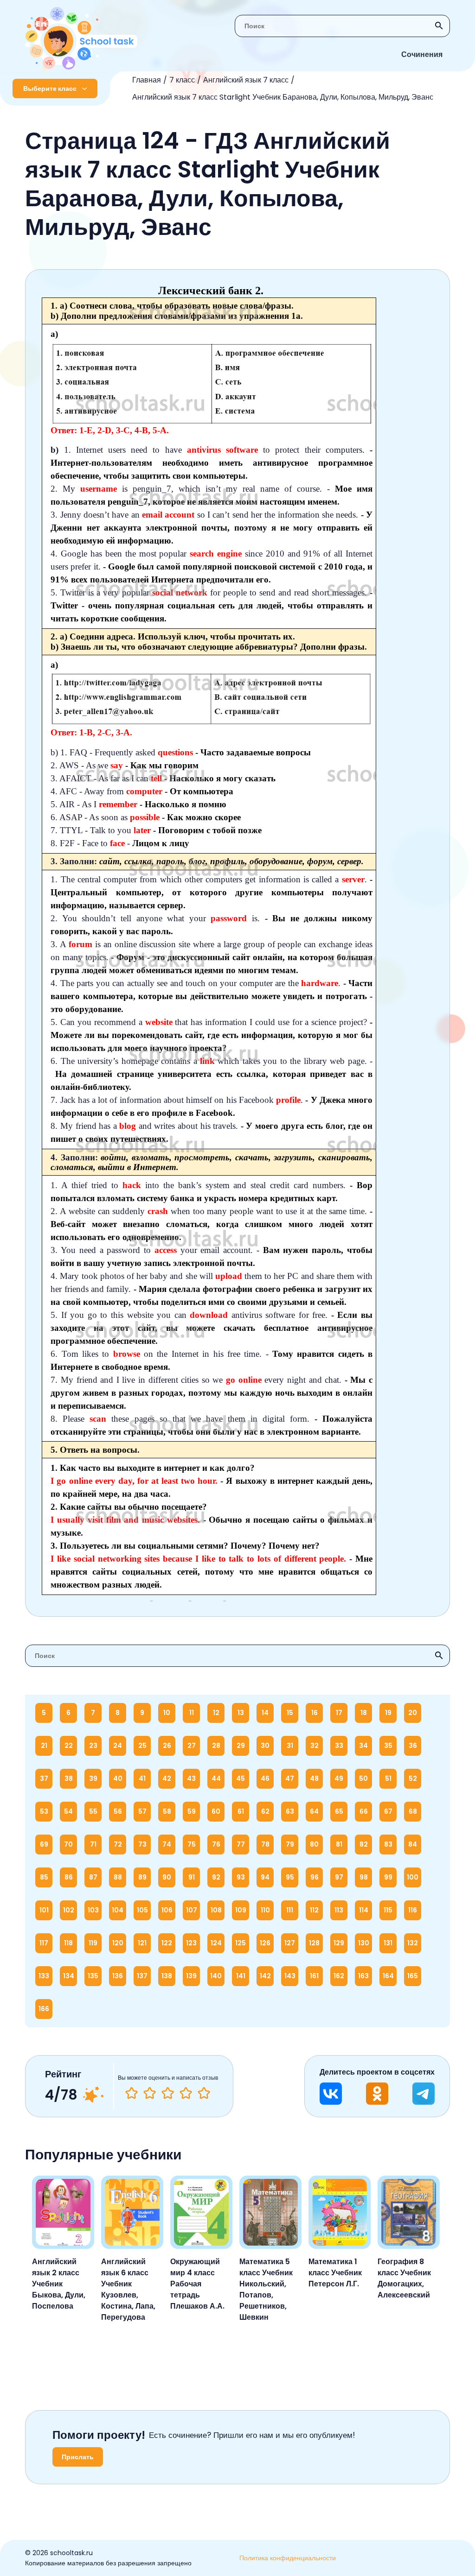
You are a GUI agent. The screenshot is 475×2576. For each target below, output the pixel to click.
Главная (147, 80)
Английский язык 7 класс (246, 80)
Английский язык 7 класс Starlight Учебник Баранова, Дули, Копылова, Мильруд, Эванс (283, 97)
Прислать (78, 2457)
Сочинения (422, 54)
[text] (204, 2093)
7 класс (182, 80)
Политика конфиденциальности (288, 2558)
